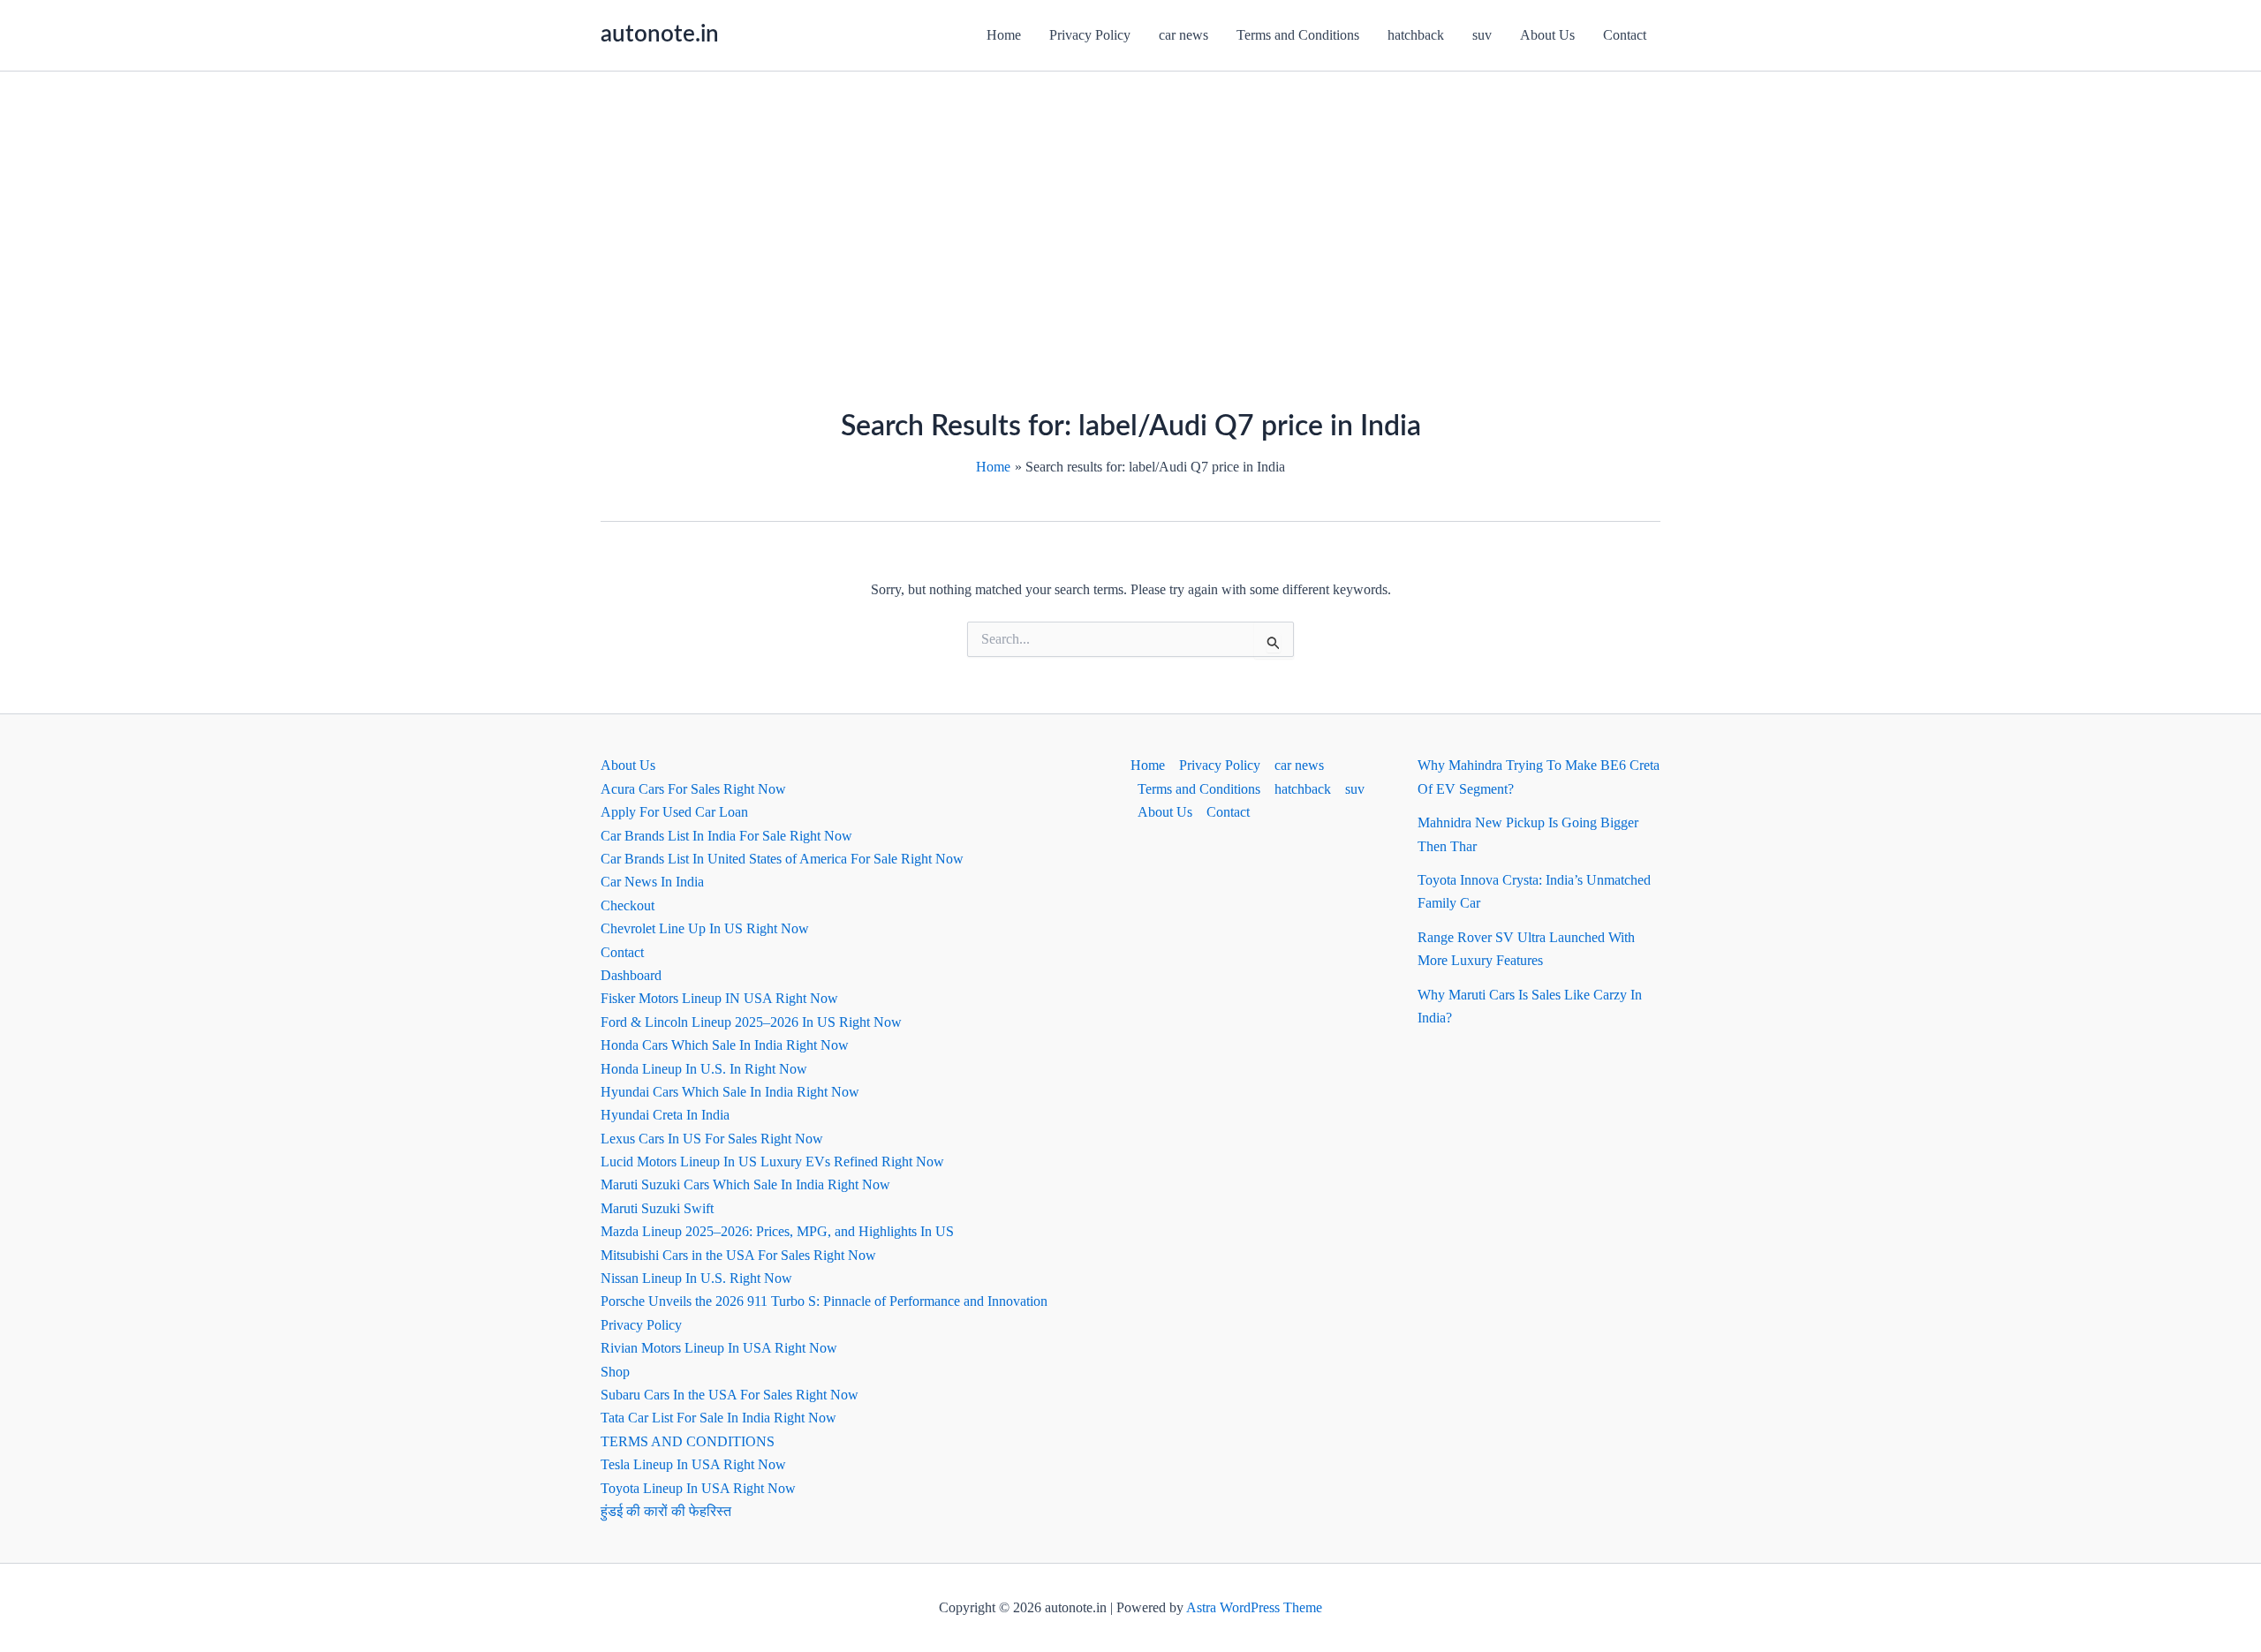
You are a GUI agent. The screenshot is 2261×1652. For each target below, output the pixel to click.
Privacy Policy (1090, 35)
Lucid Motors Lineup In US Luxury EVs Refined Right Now (772, 1162)
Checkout (628, 905)
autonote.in (660, 34)
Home (1004, 35)
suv (1482, 35)
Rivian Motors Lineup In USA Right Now (719, 1348)
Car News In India (652, 882)
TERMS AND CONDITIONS (688, 1441)
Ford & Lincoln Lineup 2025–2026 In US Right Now (751, 1022)
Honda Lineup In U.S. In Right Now (704, 1069)
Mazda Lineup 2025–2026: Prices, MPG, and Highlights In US (777, 1231)
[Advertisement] (1130, 204)
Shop (615, 1372)
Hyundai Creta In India (665, 1115)
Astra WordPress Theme (1254, 1607)
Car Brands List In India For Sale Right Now (726, 836)
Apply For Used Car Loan (674, 812)
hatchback (1416, 35)
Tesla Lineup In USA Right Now (693, 1464)
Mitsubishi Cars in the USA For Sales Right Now (738, 1255)
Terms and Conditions (1298, 35)
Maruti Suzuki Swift (657, 1208)
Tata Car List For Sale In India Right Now (718, 1418)
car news (1183, 35)
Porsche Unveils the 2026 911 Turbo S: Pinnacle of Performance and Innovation (824, 1301)
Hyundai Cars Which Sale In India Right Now (730, 1092)
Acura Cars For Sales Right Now (693, 789)
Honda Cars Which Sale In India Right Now (725, 1045)
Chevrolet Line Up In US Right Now (705, 928)
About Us (1547, 35)
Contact (1625, 35)
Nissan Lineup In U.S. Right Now (696, 1278)
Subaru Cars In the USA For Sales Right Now (730, 1395)
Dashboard (631, 975)
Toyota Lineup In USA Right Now (698, 1488)
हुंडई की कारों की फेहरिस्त (666, 1511)
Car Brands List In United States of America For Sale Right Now (782, 859)
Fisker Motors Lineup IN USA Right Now (719, 998)
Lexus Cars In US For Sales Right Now (712, 1139)
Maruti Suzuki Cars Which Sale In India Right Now (745, 1184)
